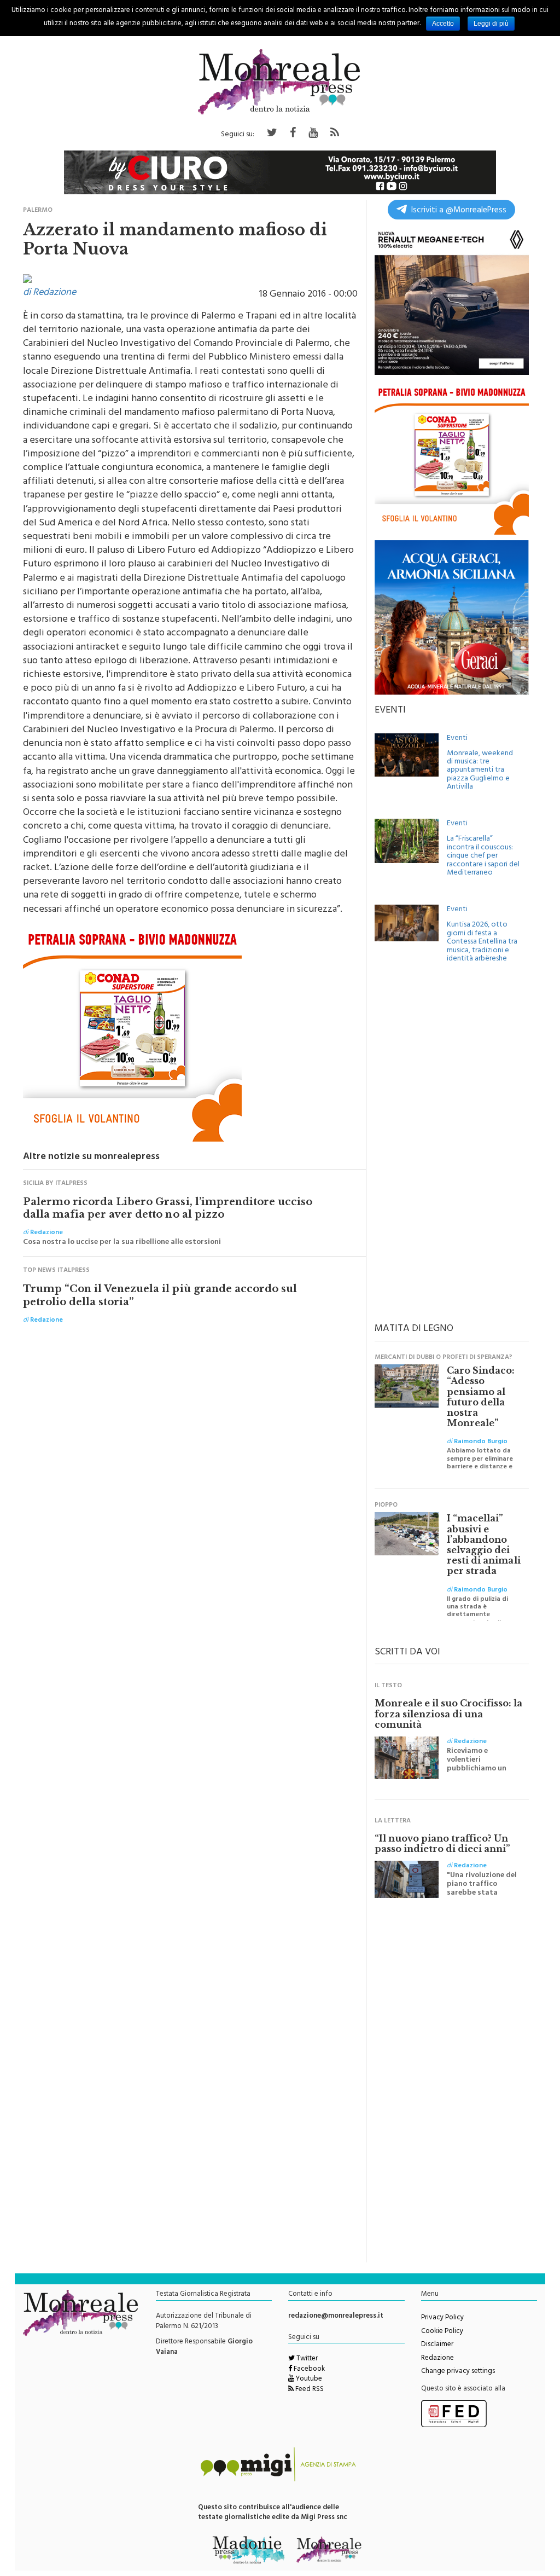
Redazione (437, 2359)
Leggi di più (491, 24)
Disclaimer (437, 2345)
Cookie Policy (442, 2332)
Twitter (306, 2359)
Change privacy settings (458, 2372)
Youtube (308, 2380)
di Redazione (49, 293)
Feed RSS (309, 2390)
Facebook (308, 2370)
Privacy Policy (442, 2318)
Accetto (443, 24)
